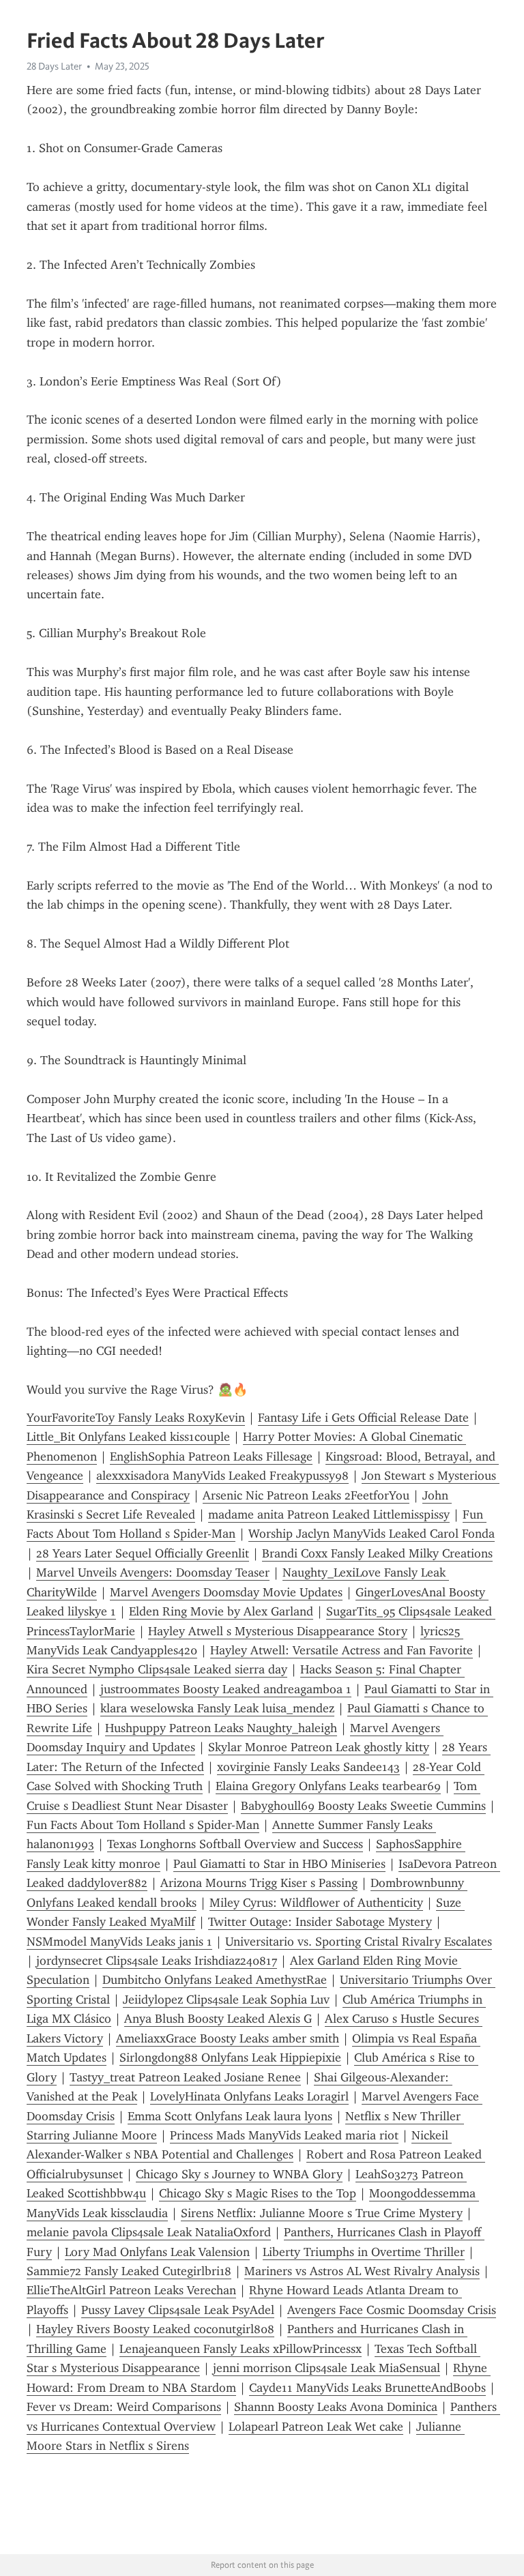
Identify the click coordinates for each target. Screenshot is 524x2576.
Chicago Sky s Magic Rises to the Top (258, 2193)
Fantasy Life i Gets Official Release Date (363, 1418)
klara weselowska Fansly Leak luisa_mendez (217, 1708)
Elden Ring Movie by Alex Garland (221, 1611)
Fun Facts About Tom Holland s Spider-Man (143, 1825)
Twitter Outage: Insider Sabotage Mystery (320, 1922)
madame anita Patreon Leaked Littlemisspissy (329, 1514)
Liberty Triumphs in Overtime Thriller (364, 2252)
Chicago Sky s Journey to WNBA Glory (239, 2174)
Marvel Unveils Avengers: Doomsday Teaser (153, 1572)
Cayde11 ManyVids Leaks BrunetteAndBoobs (367, 2388)
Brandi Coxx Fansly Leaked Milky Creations (377, 1553)
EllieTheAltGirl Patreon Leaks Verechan (131, 2290)
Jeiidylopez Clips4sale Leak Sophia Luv (226, 2000)
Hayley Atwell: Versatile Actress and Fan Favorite (341, 1650)
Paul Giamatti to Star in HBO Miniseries (279, 1864)
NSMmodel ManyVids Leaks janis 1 (119, 1942)
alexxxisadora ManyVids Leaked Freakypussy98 (222, 1476)
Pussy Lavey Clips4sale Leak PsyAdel (178, 2310)
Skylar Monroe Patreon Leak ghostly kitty (319, 1747)
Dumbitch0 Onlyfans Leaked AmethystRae (215, 1980)
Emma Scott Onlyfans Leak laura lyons (230, 2116)
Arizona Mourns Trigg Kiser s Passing (259, 1883)
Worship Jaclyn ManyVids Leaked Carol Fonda (372, 1534)
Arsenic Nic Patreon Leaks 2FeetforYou (306, 1495)
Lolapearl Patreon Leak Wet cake (316, 2427)
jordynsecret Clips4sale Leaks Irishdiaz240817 (157, 1961)
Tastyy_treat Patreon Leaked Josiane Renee (185, 2077)
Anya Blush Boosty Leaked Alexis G (218, 2019)
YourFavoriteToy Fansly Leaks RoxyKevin (136, 1418)
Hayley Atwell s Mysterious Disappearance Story (278, 1631)
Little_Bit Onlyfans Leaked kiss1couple (128, 1437)
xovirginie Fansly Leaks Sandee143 (308, 1767)
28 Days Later (54, 66)
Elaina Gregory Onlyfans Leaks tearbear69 (328, 1786)
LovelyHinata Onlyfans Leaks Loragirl (249, 2096)
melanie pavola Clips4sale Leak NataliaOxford (149, 2232)
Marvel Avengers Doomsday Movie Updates (226, 1592)
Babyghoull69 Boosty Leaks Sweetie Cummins (363, 1806)
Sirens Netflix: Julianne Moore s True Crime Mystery (322, 2213)
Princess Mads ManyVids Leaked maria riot (284, 2135)
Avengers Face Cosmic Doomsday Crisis (392, 2310)
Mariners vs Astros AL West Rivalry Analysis (362, 2271)
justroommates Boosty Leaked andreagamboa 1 (226, 1689)
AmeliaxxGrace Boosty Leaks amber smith (228, 2038)
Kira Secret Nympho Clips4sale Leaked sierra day (157, 1669)
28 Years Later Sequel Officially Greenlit (143, 1553)
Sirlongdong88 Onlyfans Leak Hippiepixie (230, 2058)
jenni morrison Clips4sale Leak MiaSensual (326, 2368)
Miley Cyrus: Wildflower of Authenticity (316, 1903)
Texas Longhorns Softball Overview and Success (235, 1844)
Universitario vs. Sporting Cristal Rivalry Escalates (359, 1942)
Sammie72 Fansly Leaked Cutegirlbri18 (129, 2271)
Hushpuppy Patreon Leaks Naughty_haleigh (221, 1728)
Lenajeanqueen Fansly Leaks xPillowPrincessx (241, 2349)
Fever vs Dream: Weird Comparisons (124, 2407)
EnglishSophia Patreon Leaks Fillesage (211, 1457)
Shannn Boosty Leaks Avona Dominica (336, 2407)
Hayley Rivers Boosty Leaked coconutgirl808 (155, 2329)
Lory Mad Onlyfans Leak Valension (157, 2252)
